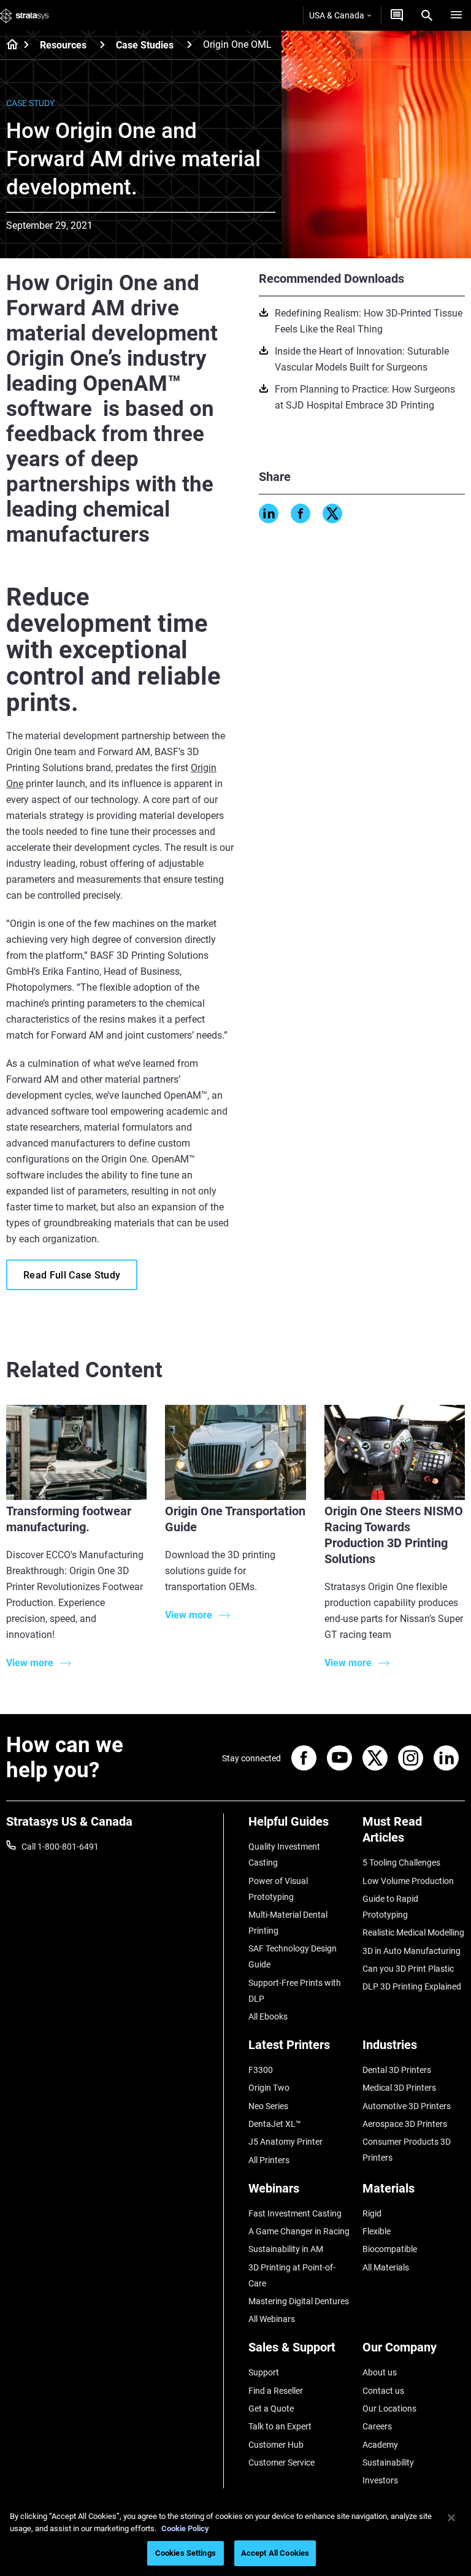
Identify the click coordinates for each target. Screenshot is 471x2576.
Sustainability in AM (286, 2249)
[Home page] (8, 45)
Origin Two (269, 2088)
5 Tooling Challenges (401, 1863)
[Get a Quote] (397, 15)
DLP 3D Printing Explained (412, 1986)
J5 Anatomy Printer (285, 2142)
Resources (63, 45)
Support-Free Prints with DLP (295, 1991)
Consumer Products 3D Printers (407, 2150)
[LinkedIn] (269, 513)
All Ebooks (268, 2017)
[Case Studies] (190, 44)
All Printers (269, 2160)
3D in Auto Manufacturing (412, 1951)
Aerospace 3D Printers (405, 2124)
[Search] (427, 15)
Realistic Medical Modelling (413, 1932)
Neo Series (268, 2106)
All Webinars (272, 2319)
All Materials (386, 2267)
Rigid (372, 2213)
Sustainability (388, 2463)
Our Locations (389, 2409)
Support (264, 2372)
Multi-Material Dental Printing (288, 1923)
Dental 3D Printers (397, 2070)
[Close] (451, 2518)
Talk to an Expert (280, 2426)
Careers (377, 2426)
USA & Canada (337, 15)
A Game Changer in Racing (299, 2231)
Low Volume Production (408, 1881)
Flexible (377, 2231)
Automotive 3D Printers (407, 2106)
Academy (380, 2445)
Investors (380, 2480)
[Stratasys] (25, 15)
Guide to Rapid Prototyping (390, 1907)
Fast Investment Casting (295, 2213)
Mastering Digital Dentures (299, 2301)
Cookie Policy (185, 2528)
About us (380, 2372)
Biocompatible (390, 2249)
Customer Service (281, 2463)
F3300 (261, 2070)
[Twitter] (332, 513)
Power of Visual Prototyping (278, 1889)
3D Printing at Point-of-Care (292, 2275)
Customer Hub (276, 2445)
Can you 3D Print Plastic (408, 1969)
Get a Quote (271, 2409)
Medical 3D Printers (399, 2088)
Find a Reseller (276, 2391)
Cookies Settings (186, 2553)
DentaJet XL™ (275, 2124)
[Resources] (102, 44)
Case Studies (145, 45)
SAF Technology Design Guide (293, 1956)
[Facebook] (301, 513)
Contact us (383, 2391)
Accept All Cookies (275, 2553)
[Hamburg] (456, 15)
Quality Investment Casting (284, 1855)
